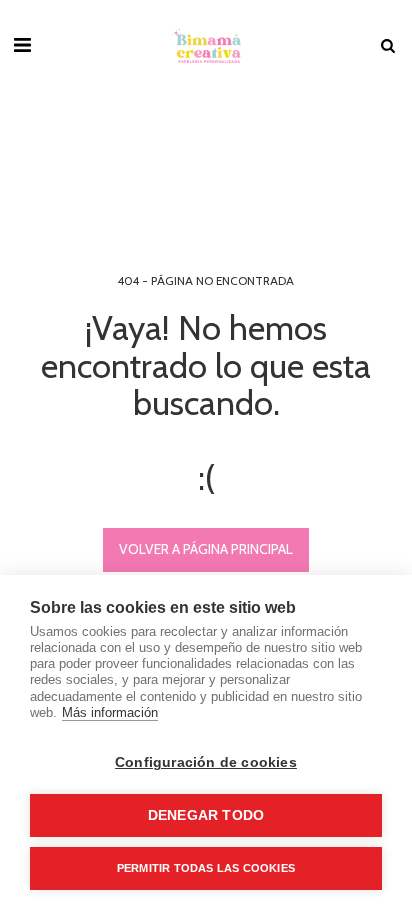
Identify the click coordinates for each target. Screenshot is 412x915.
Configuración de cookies (206, 762)
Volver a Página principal (206, 549)
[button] (22, 45)
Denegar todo (206, 815)
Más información (110, 712)
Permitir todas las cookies (206, 868)
